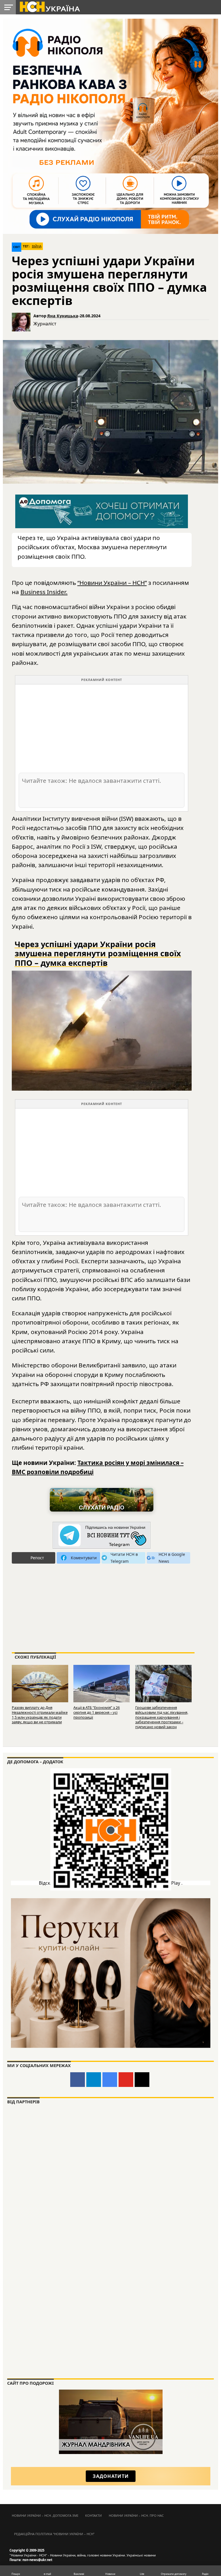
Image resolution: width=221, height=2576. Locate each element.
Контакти (94, 2515)
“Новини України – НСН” (112, 583)
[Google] (110, 2080)
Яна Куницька (63, 316)
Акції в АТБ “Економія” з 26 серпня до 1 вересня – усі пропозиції (97, 1712)
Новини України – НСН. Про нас (136, 2515)
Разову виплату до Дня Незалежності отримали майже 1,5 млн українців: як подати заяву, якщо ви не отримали (40, 1715)
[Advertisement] (102, 728)
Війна (37, 246)
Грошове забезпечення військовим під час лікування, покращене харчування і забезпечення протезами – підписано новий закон (162, 1717)
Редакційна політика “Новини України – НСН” (54, 2534)
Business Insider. (44, 592)
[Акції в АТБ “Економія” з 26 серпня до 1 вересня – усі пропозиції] (102, 1683)
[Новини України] (49, 6)
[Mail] (142, 2080)
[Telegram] (94, 2080)
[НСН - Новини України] (102, 1536)
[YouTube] (126, 2080)
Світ (17, 247)
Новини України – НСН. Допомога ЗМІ (45, 2515)
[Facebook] (78, 2080)
